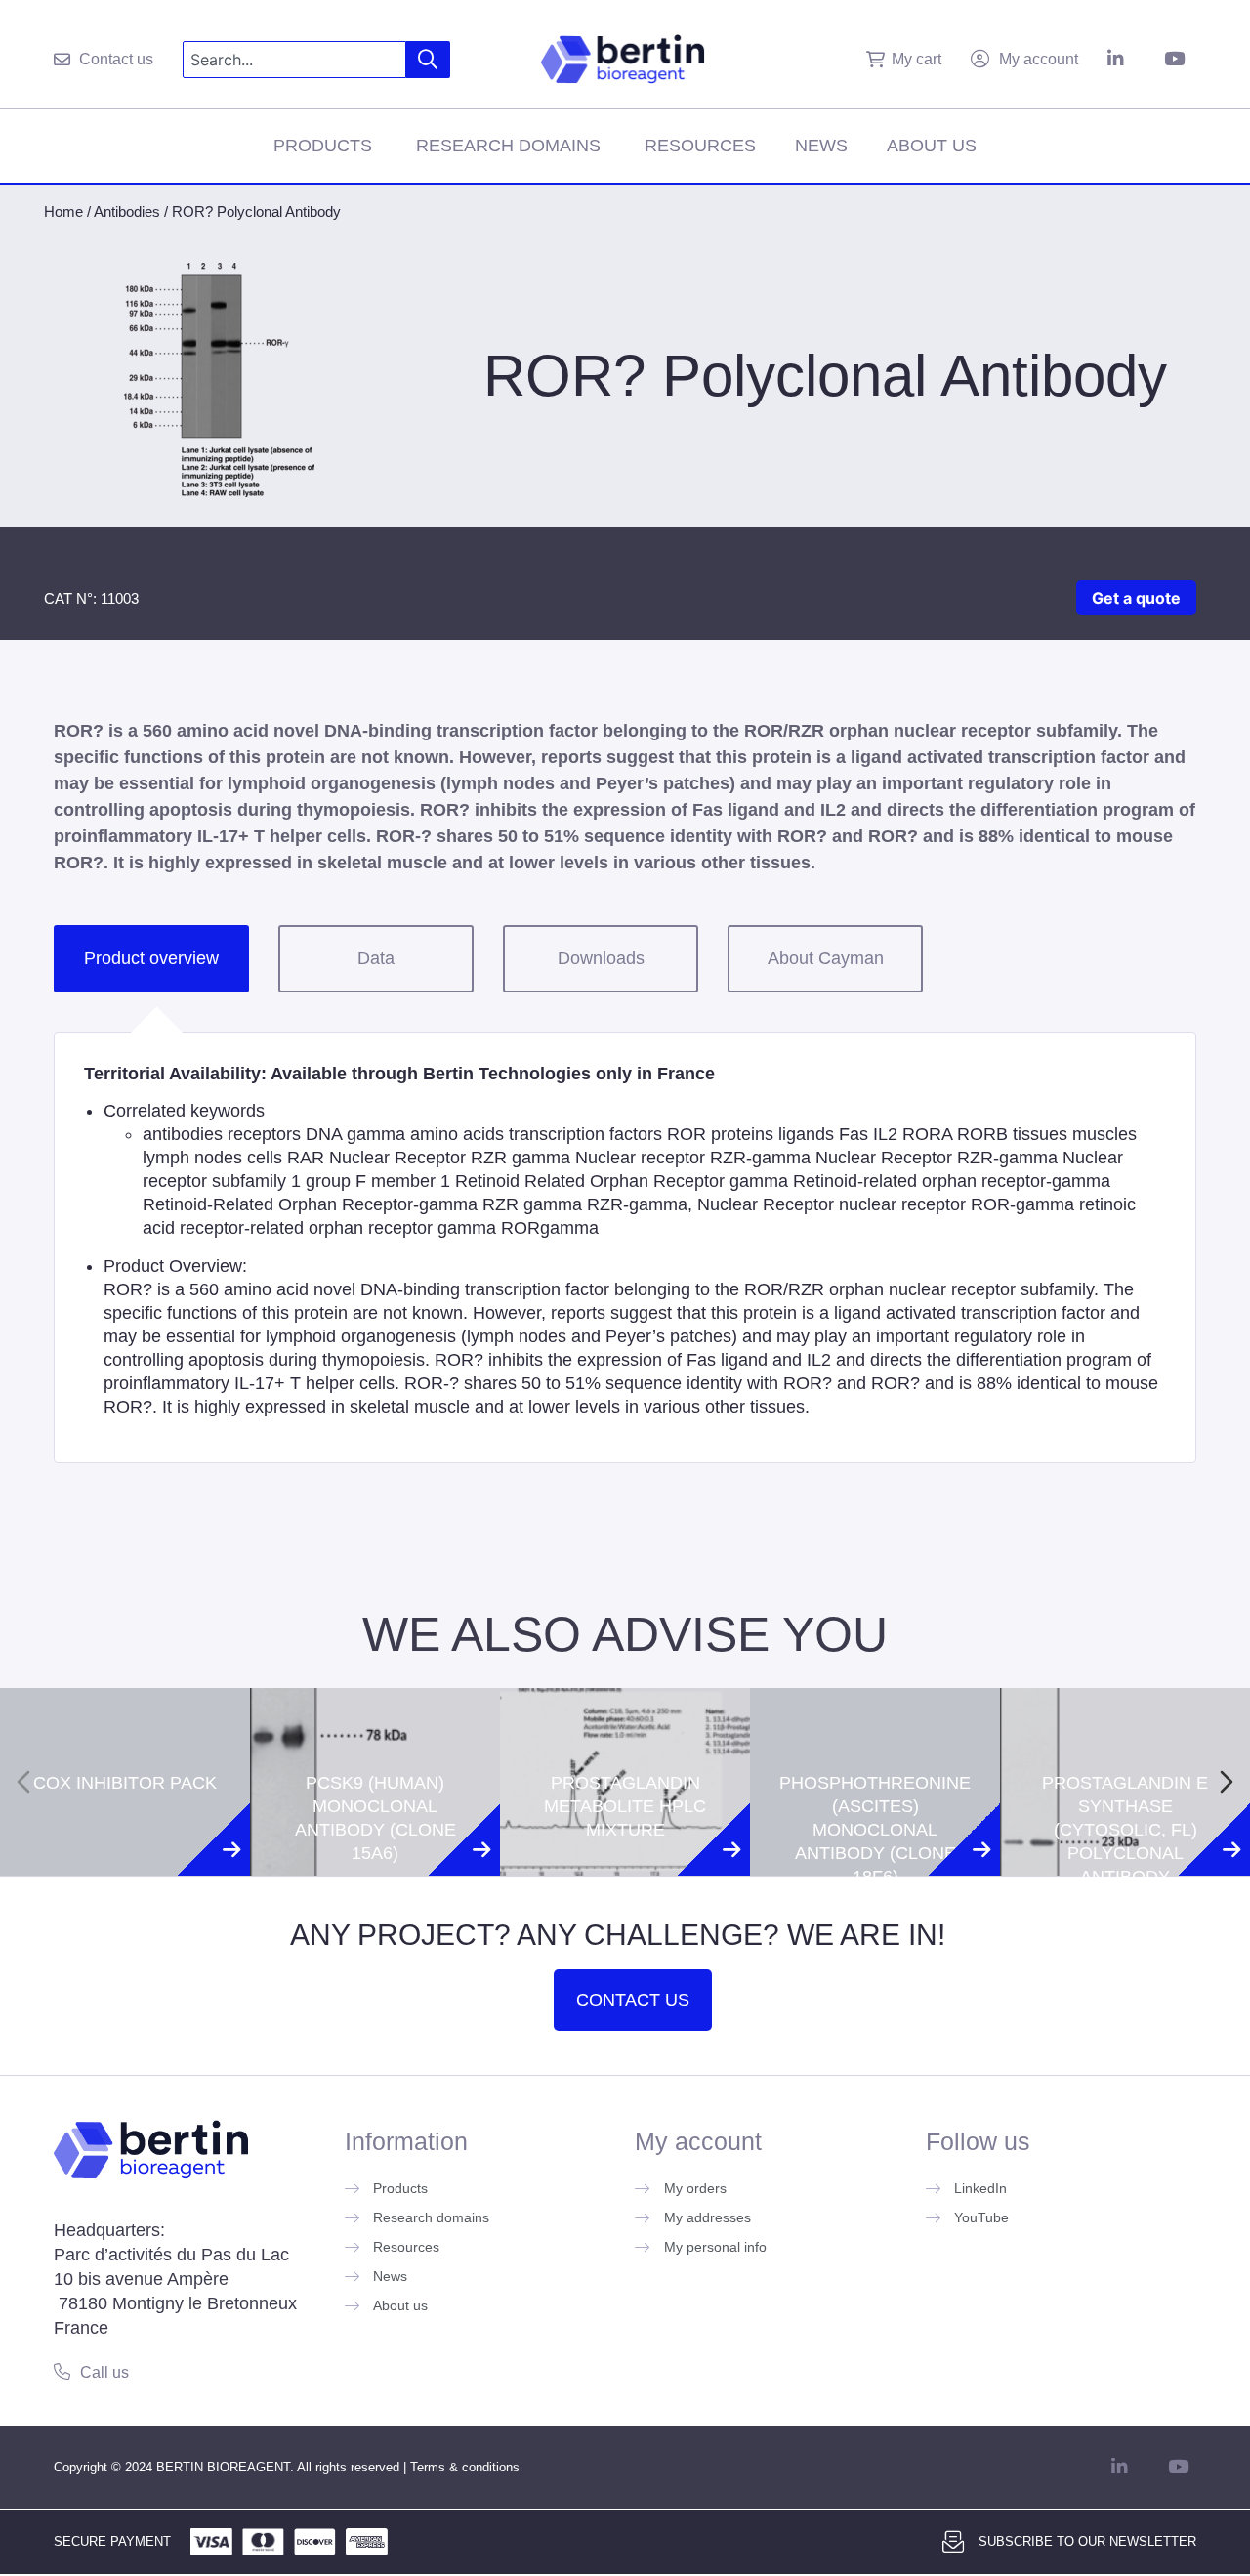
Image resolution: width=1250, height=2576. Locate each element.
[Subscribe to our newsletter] (953, 2542)
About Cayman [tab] (826, 958)
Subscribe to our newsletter (1087, 2541)
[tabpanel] (625, 1247)
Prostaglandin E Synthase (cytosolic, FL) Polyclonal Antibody (1125, 1747)
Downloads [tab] (601, 958)
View (125, 1850)
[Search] (428, 60)
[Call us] (62, 2371)
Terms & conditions (465, 2467)
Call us (104, 2372)
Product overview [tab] (151, 958)
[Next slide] (1227, 1782)
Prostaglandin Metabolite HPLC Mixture (625, 1723)
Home (63, 211)
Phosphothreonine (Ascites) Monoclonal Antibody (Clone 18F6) (875, 1747)
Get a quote (1136, 598)
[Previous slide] (23, 1782)
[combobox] (294, 60)
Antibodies (127, 211)
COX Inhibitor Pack (125, 1700)
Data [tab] (376, 958)
